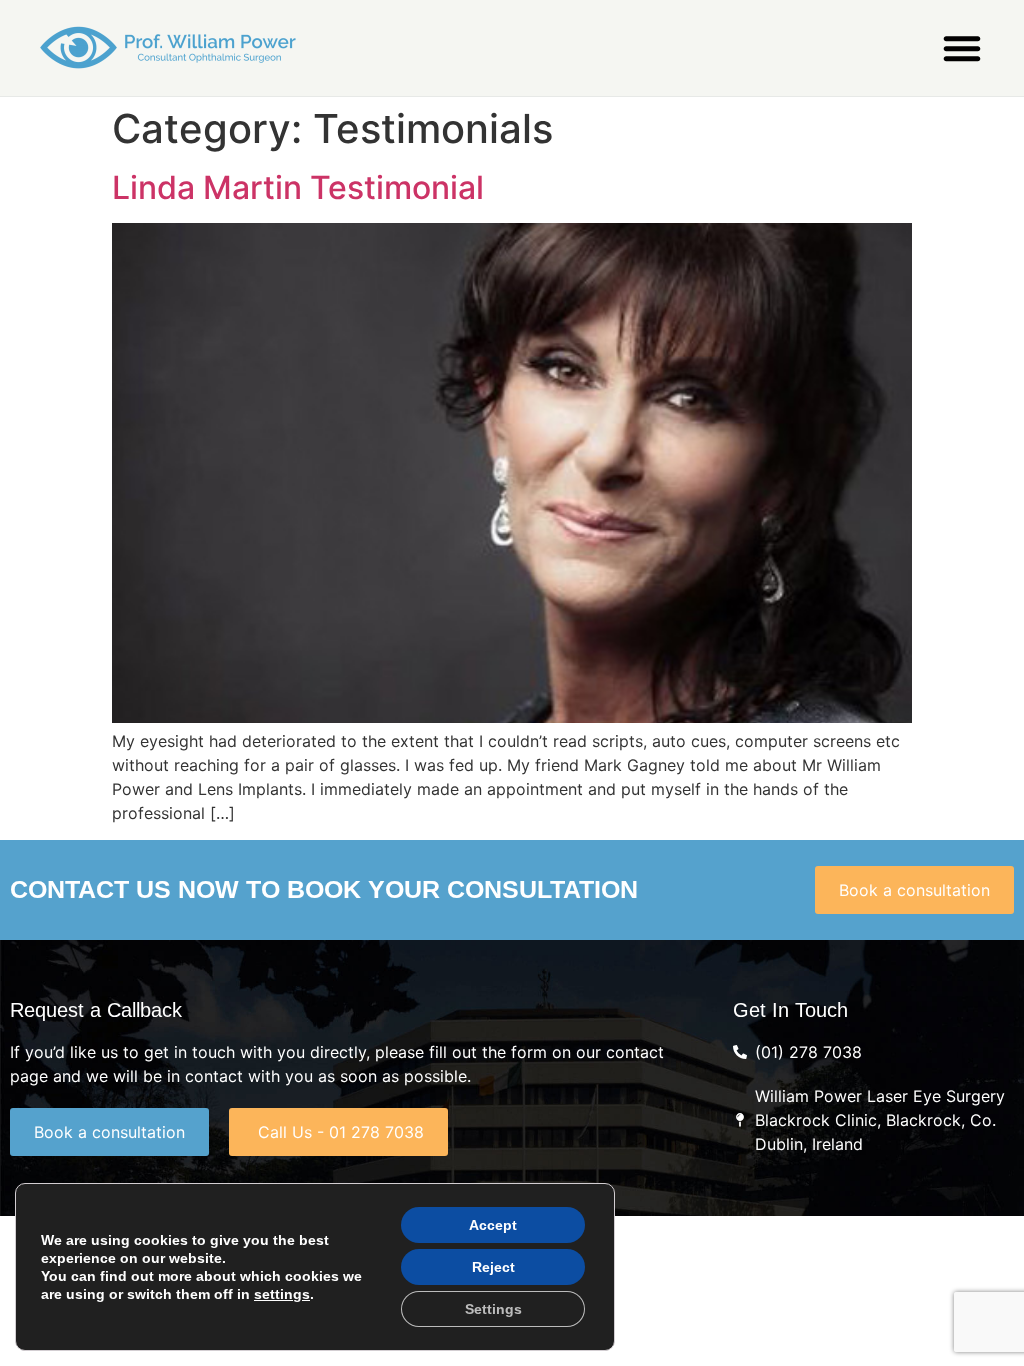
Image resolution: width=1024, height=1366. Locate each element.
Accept (493, 1225)
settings (282, 1294)
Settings (493, 1309)
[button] (962, 48)
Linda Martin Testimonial (298, 187)
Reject (493, 1267)
